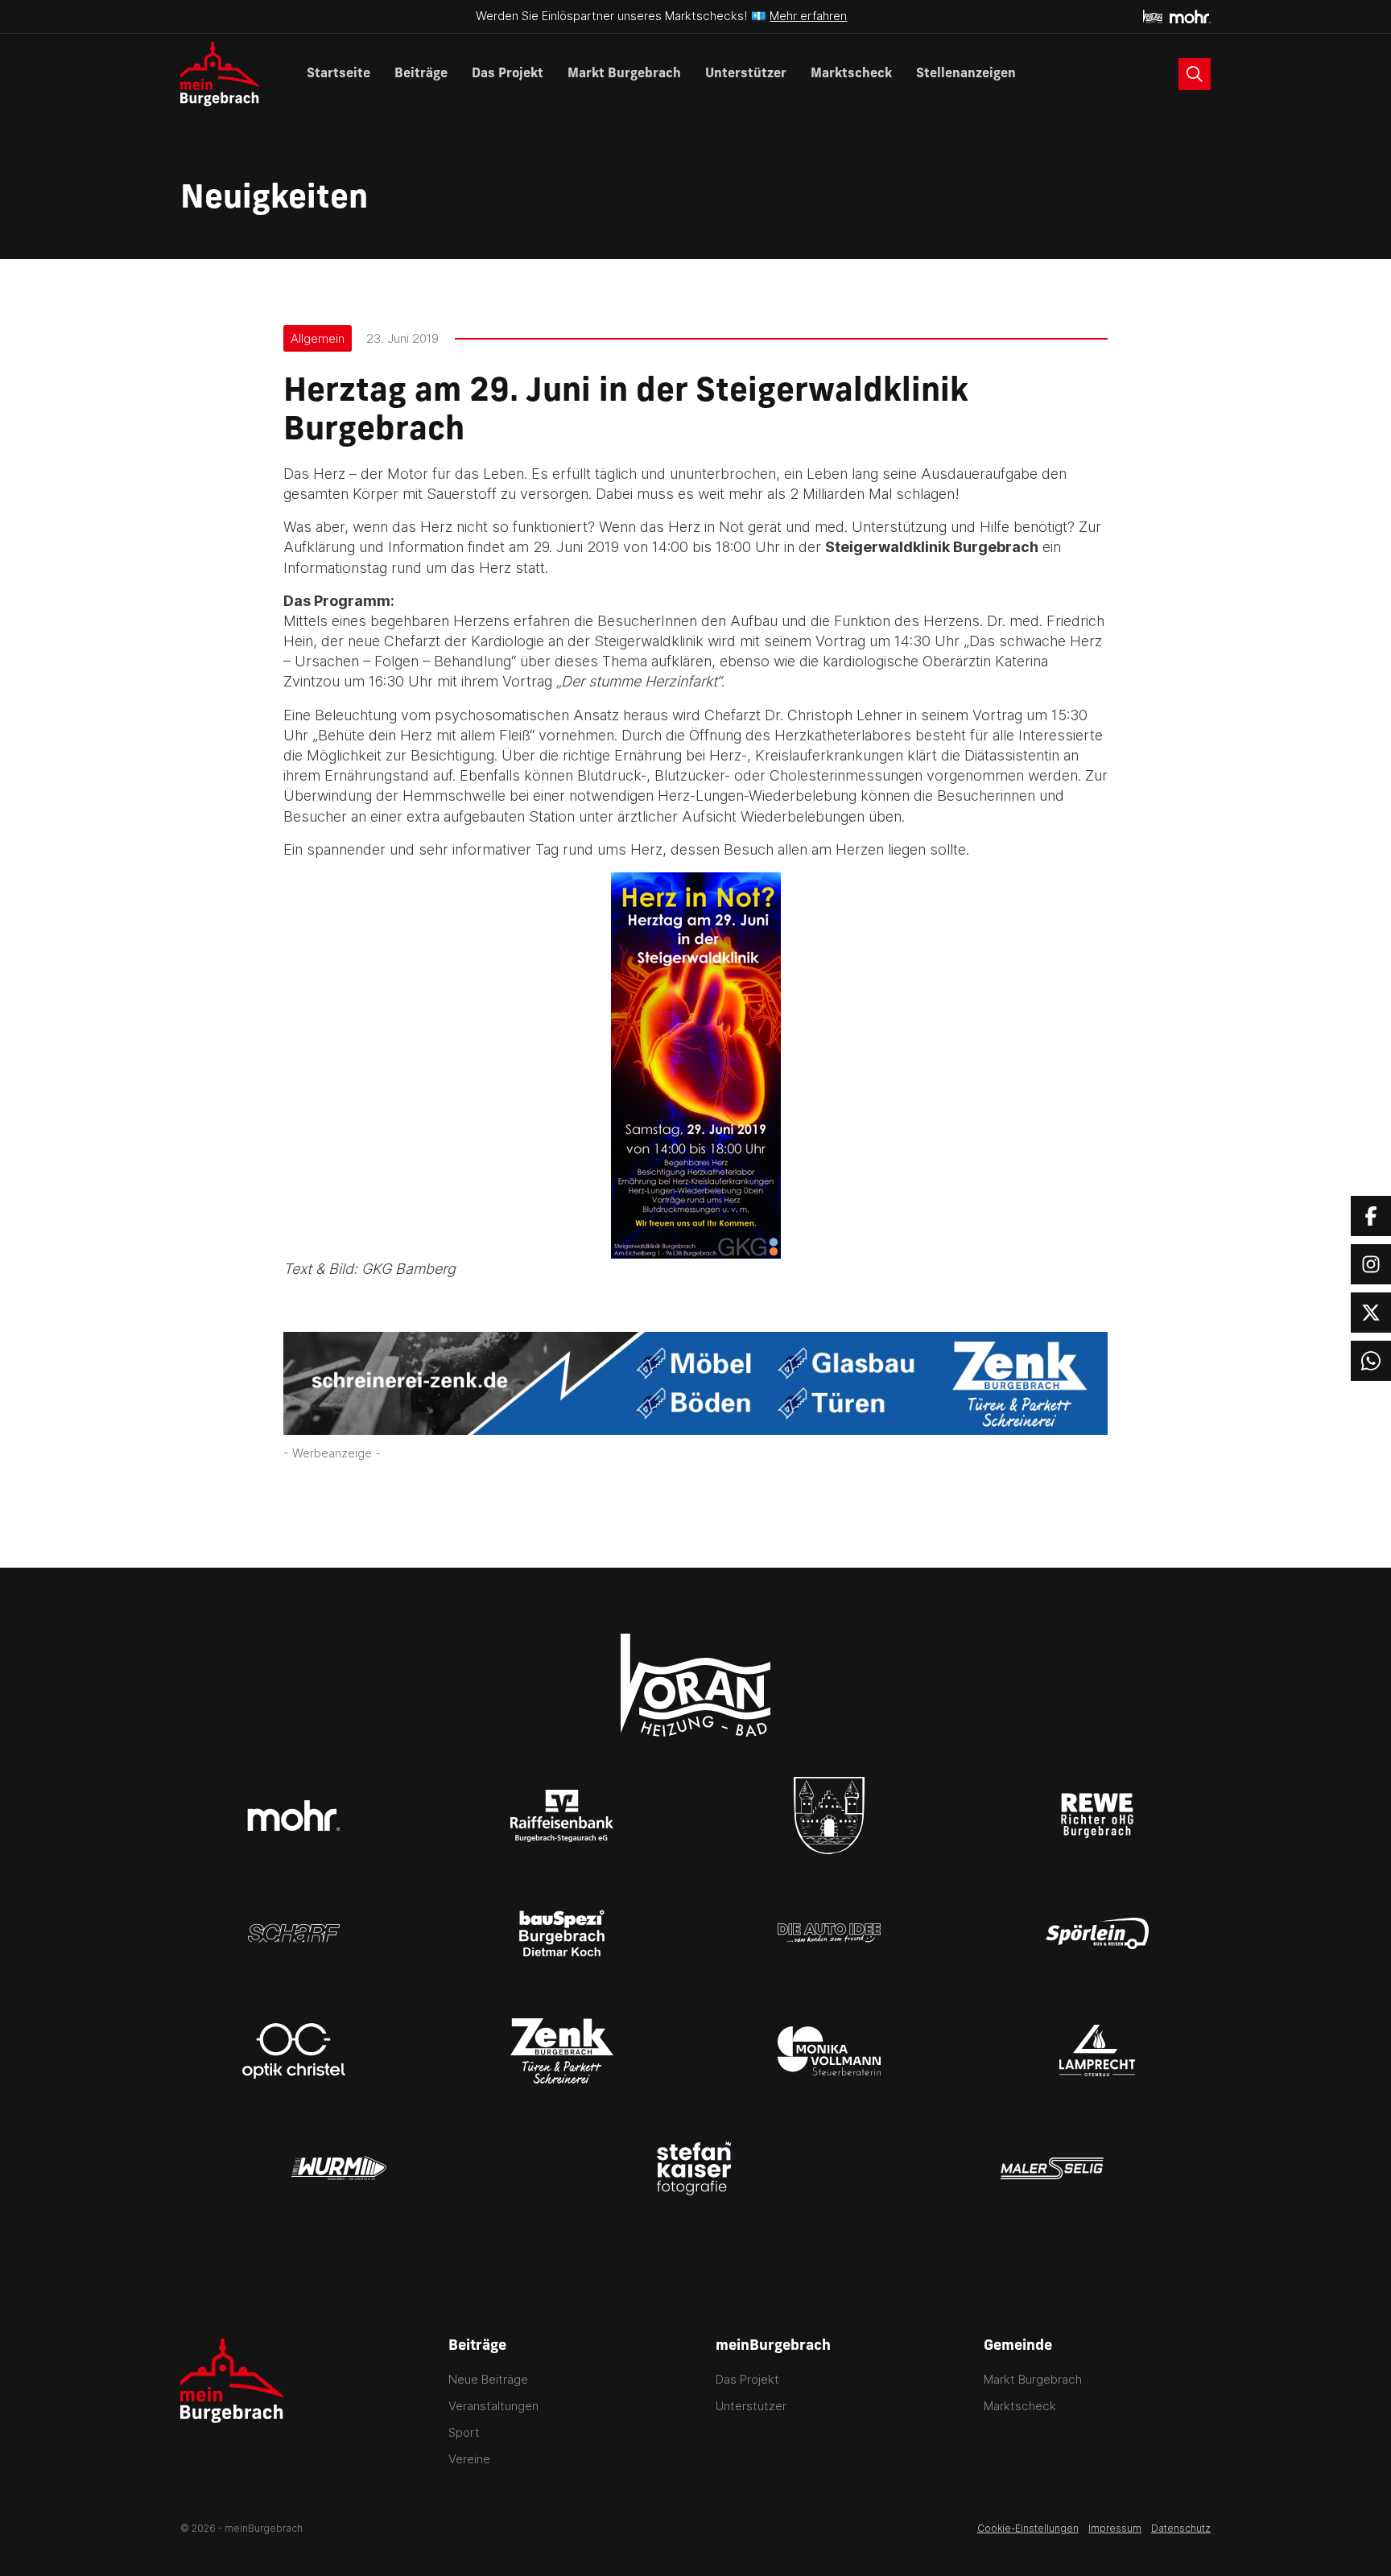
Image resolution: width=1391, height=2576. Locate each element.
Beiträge (421, 74)
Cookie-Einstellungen (1028, 2528)
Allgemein (318, 338)
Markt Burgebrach (624, 74)
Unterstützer (746, 74)
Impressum (1115, 2528)
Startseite (338, 74)
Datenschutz (1181, 2528)
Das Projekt (508, 74)
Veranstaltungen (493, 2406)
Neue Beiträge (488, 2379)
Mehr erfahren (808, 16)
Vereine (469, 2459)
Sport (464, 2432)
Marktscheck (851, 74)
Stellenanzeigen (966, 74)
